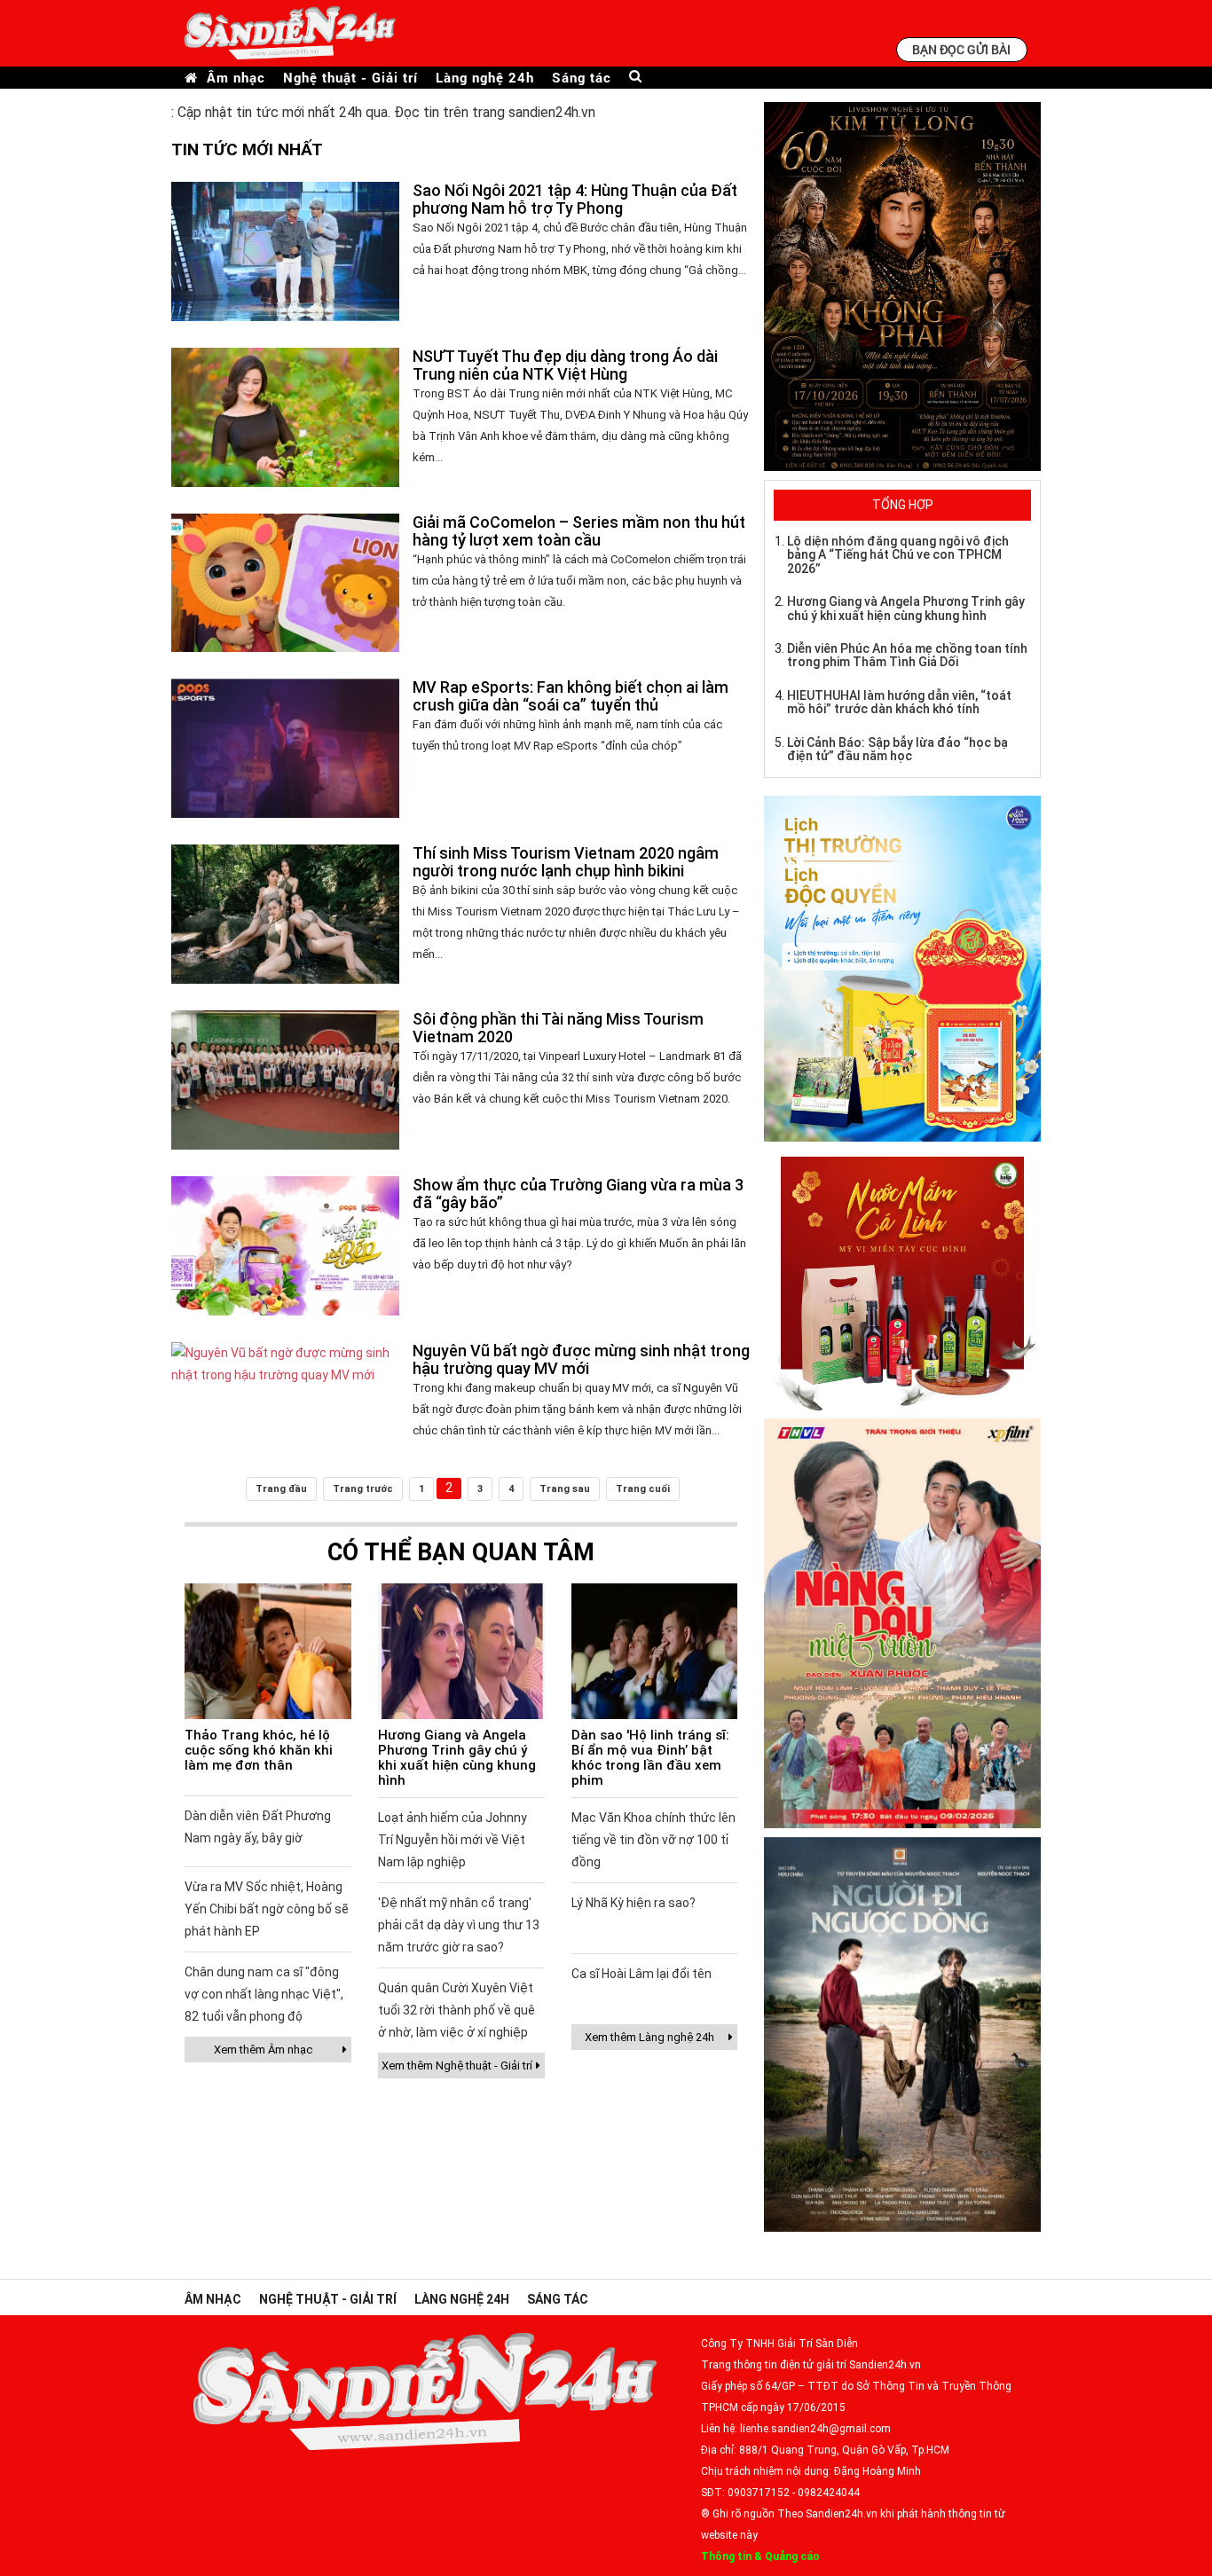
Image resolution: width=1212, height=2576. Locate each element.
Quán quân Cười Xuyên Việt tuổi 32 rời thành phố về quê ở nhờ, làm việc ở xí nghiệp (456, 2010)
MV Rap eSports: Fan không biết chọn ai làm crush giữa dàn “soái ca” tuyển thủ (571, 696)
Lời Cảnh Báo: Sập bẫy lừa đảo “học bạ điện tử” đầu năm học (897, 749)
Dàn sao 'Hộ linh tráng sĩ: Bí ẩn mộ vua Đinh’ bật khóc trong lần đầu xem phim (650, 1758)
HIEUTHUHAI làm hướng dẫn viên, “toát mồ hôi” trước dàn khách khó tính (899, 702)
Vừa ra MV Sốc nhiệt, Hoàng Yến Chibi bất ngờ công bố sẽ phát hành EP (267, 1909)
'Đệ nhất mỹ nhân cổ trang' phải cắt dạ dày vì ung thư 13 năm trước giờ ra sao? (459, 1925)
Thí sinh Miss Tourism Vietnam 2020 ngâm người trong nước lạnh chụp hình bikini (566, 862)
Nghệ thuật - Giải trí (350, 78)
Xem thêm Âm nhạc (263, 2050)
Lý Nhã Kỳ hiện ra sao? (634, 1903)
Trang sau (565, 1489)
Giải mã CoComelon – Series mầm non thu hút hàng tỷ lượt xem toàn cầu (579, 531)
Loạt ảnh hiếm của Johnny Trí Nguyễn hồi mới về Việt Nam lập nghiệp (453, 1840)
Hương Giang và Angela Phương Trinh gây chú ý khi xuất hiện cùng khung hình (457, 1758)
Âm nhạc (236, 78)
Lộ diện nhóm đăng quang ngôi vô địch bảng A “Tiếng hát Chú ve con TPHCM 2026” (898, 555)
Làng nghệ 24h (485, 78)
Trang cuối (643, 1489)
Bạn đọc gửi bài (961, 49)
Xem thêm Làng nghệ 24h (649, 2037)
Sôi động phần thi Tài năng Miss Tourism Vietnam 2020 (558, 1028)
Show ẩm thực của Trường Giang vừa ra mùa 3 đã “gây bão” (578, 1194)
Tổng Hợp (903, 505)
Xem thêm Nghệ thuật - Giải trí (457, 2066)
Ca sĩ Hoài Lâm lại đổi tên (641, 1974)
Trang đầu (281, 1489)
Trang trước (363, 1489)
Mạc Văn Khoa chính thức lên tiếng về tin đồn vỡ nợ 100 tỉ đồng (653, 1840)
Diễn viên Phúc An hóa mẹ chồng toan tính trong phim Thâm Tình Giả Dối (907, 655)
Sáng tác (582, 78)
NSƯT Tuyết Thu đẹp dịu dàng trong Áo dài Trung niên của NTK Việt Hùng (565, 365)
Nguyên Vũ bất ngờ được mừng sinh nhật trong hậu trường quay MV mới (581, 1359)
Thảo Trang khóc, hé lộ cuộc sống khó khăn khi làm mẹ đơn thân (259, 1750)
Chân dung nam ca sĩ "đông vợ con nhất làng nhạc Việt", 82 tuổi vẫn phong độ (264, 1994)
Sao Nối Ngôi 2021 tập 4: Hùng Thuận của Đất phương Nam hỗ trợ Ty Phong (575, 199)
